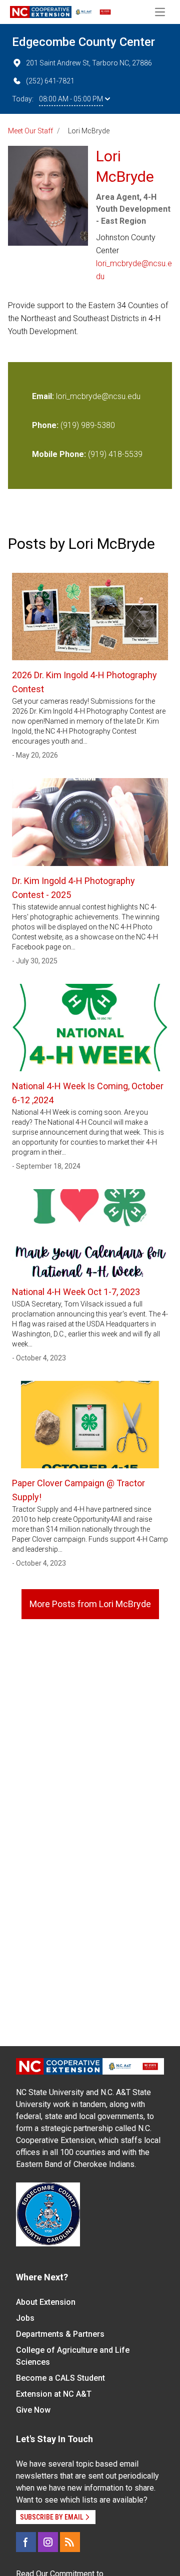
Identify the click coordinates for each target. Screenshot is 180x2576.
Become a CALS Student (60, 2378)
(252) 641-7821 (50, 81)
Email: (44, 396)
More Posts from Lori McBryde (90, 1604)
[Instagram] (48, 2542)
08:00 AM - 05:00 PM (71, 99)
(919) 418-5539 (115, 454)
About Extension (46, 2302)
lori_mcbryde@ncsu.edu (134, 270)
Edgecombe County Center (83, 42)
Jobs (25, 2318)
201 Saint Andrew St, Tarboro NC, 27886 (89, 63)
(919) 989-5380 (88, 425)
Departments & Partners (60, 2334)
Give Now (33, 2410)
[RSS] (70, 2542)
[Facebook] (26, 2542)
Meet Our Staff (30, 131)
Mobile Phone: (59, 454)
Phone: (45, 425)
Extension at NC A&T (54, 2394)
